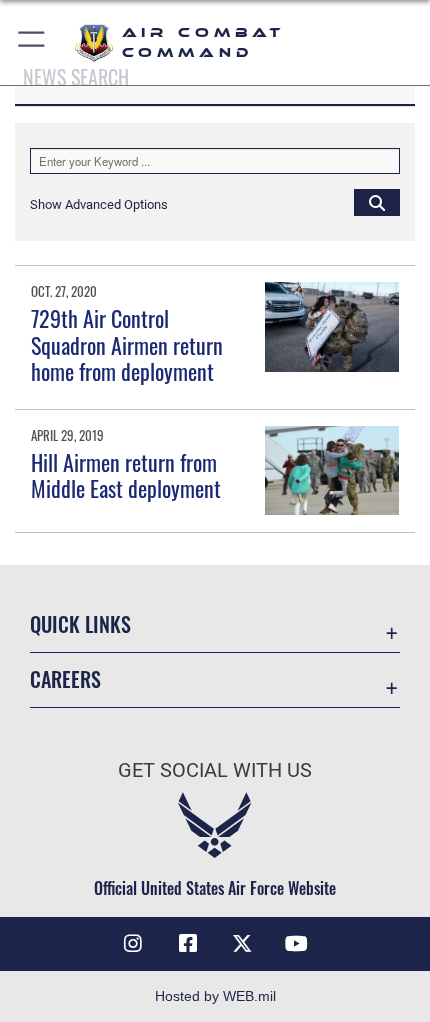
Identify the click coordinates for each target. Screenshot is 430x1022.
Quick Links (80, 624)
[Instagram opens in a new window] (133, 944)
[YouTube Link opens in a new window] (297, 944)
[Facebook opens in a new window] (188, 944)
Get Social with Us (215, 770)
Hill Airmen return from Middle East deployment (126, 475)
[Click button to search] (377, 202)
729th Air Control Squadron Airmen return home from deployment (127, 344)
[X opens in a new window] (242, 944)
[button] (32, 42)
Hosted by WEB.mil (215, 996)
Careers (65, 679)
